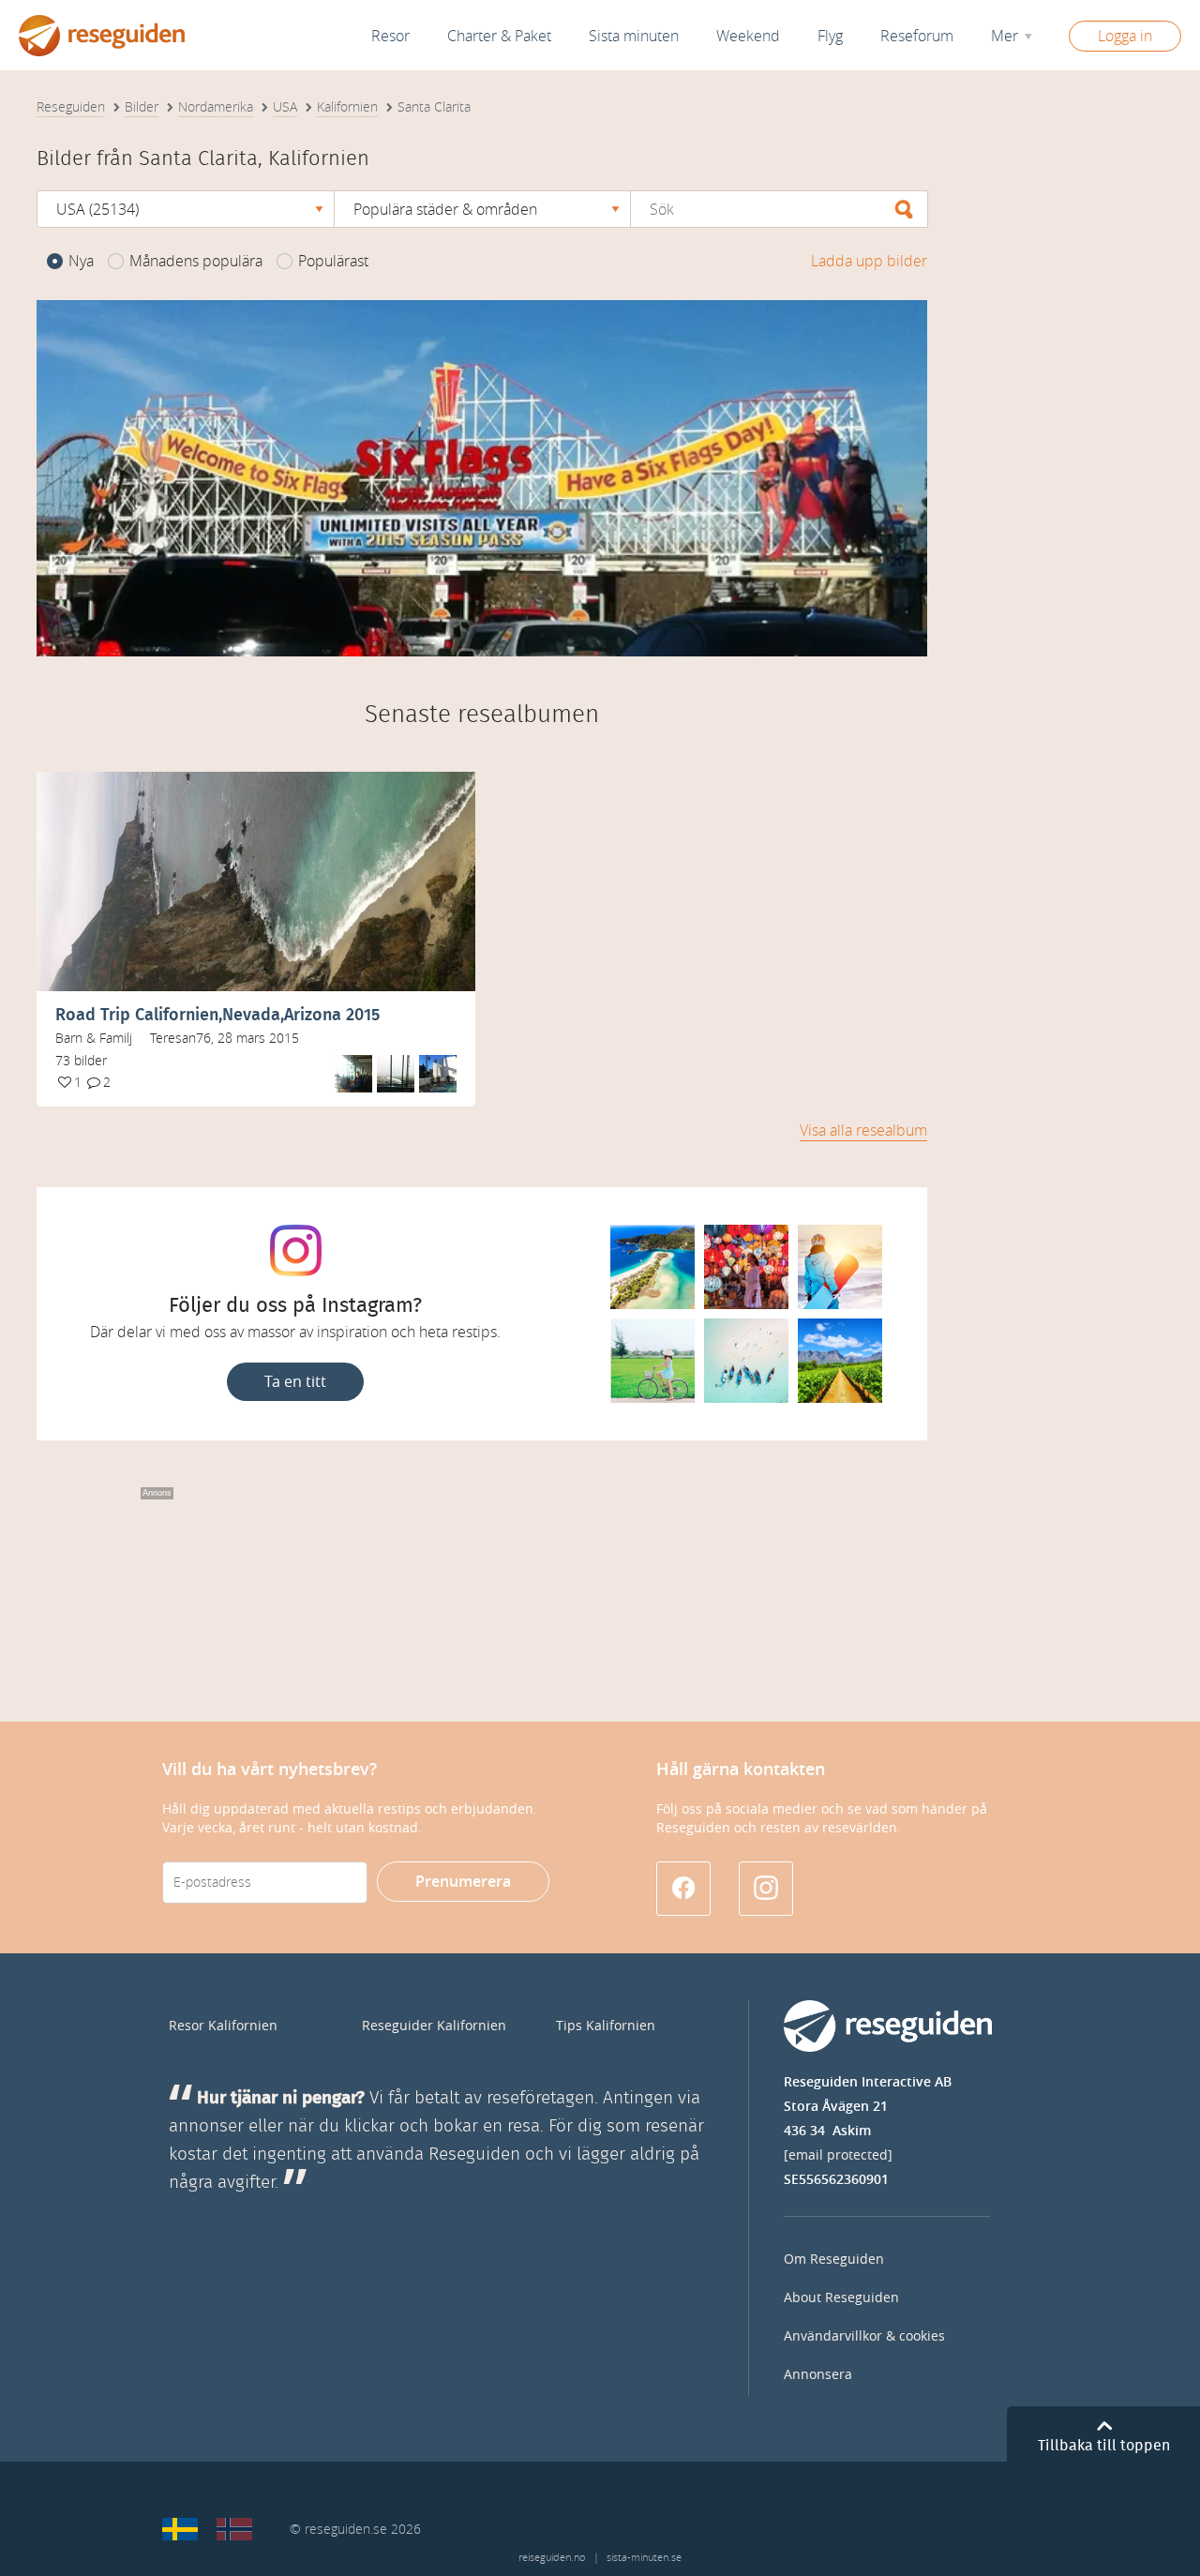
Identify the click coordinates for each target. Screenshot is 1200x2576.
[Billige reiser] (234, 2529)
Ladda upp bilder (869, 261)
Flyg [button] (830, 36)
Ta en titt (295, 1382)
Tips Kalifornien (606, 2026)
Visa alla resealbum (863, 1130)
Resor (390, 36)
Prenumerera (463, 1882)
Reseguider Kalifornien (434, 2026)
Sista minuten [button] (634, 36)
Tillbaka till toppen (1104, 2446)
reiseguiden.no (552, 2558)
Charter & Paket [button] (499, 36)
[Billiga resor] (180, 2529)
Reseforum (917, 36)
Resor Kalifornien (223, 2026)
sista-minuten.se (644, 2558)
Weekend (748, 36)
